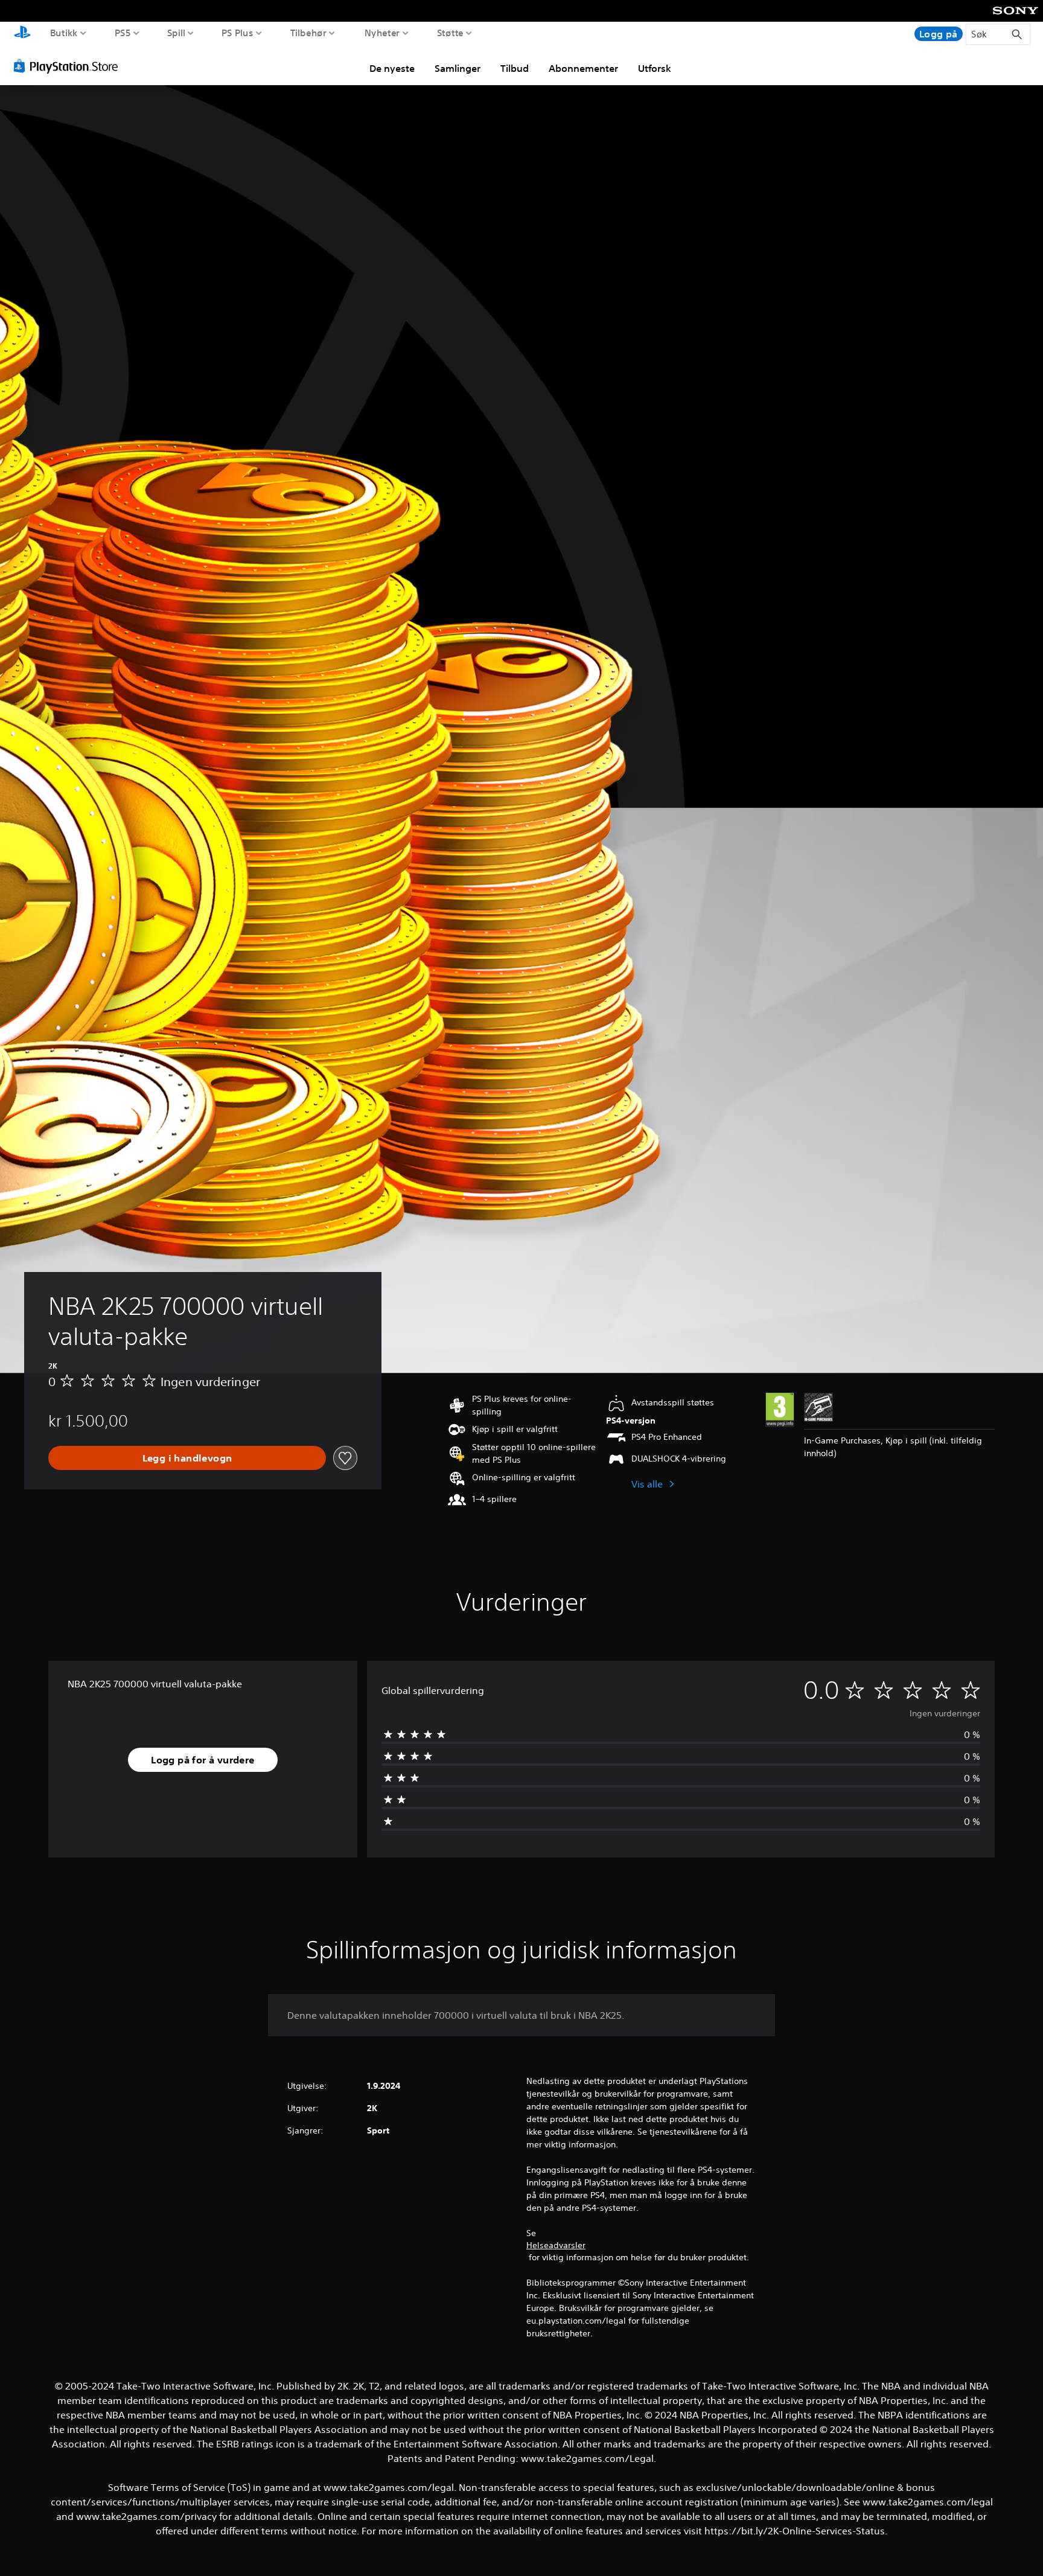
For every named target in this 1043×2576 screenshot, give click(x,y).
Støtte (451, 33)
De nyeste (392, 68)
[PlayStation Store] (69, 66)
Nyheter (382, 33)
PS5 (123, 33)
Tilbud (515, 68)
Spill (176, 33)
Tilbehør (308, 33)
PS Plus (237, 33)
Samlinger (458, 68)
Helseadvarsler (556, 2245)
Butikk (64, 33)
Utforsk (655, 68)
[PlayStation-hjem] (22, 34)
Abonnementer (583, 68)
